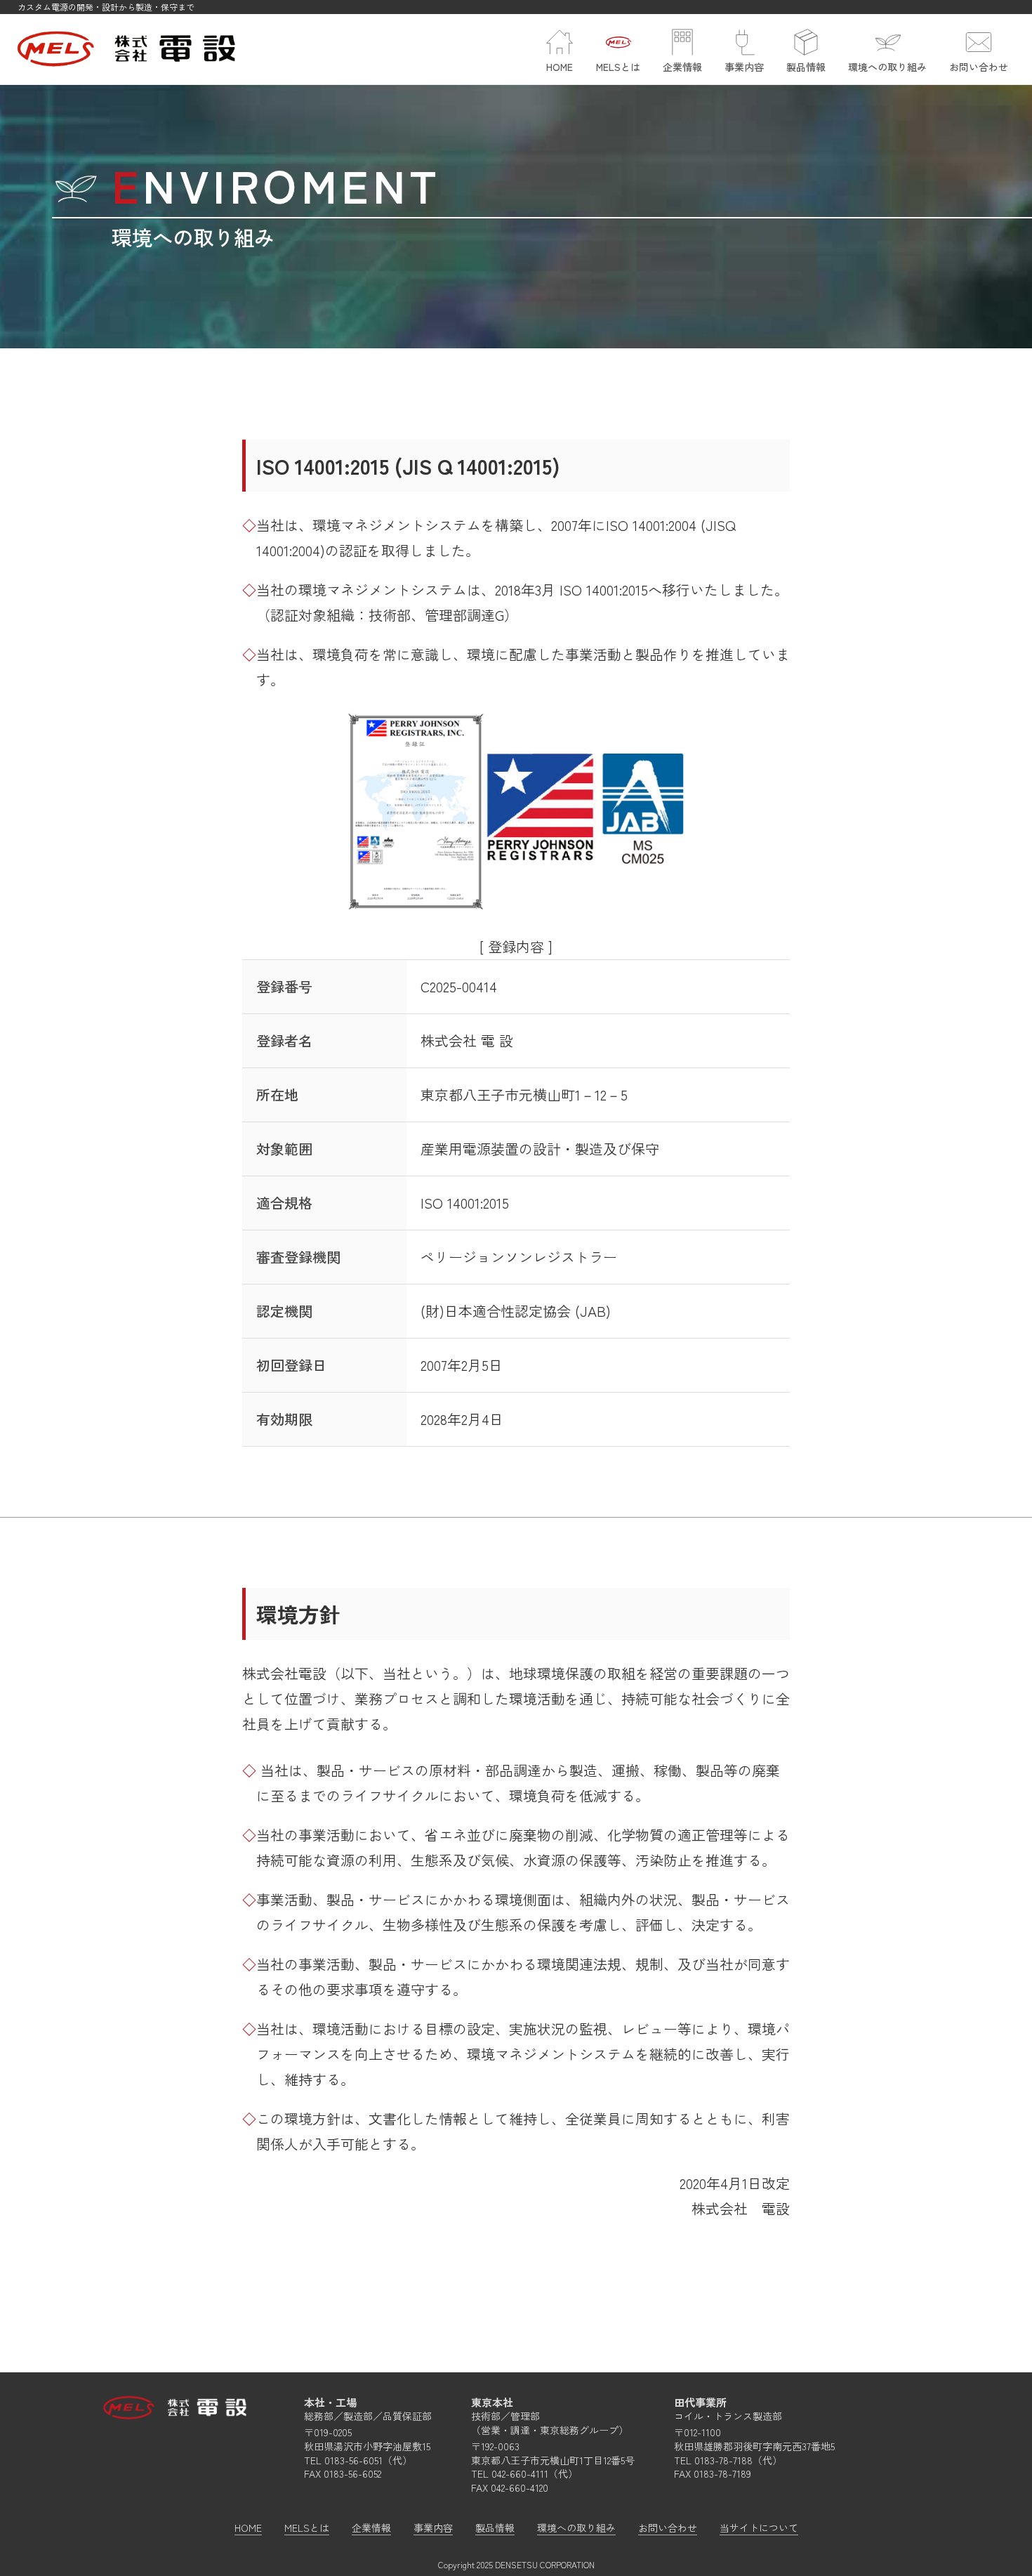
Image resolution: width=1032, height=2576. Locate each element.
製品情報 (495, 2528)
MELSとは (307, 2528)
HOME (248, 2528)
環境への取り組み (576, 2528)
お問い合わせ (668, 2528)
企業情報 (371, 2528)
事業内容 (433, 2528)
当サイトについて (759, 2528)
